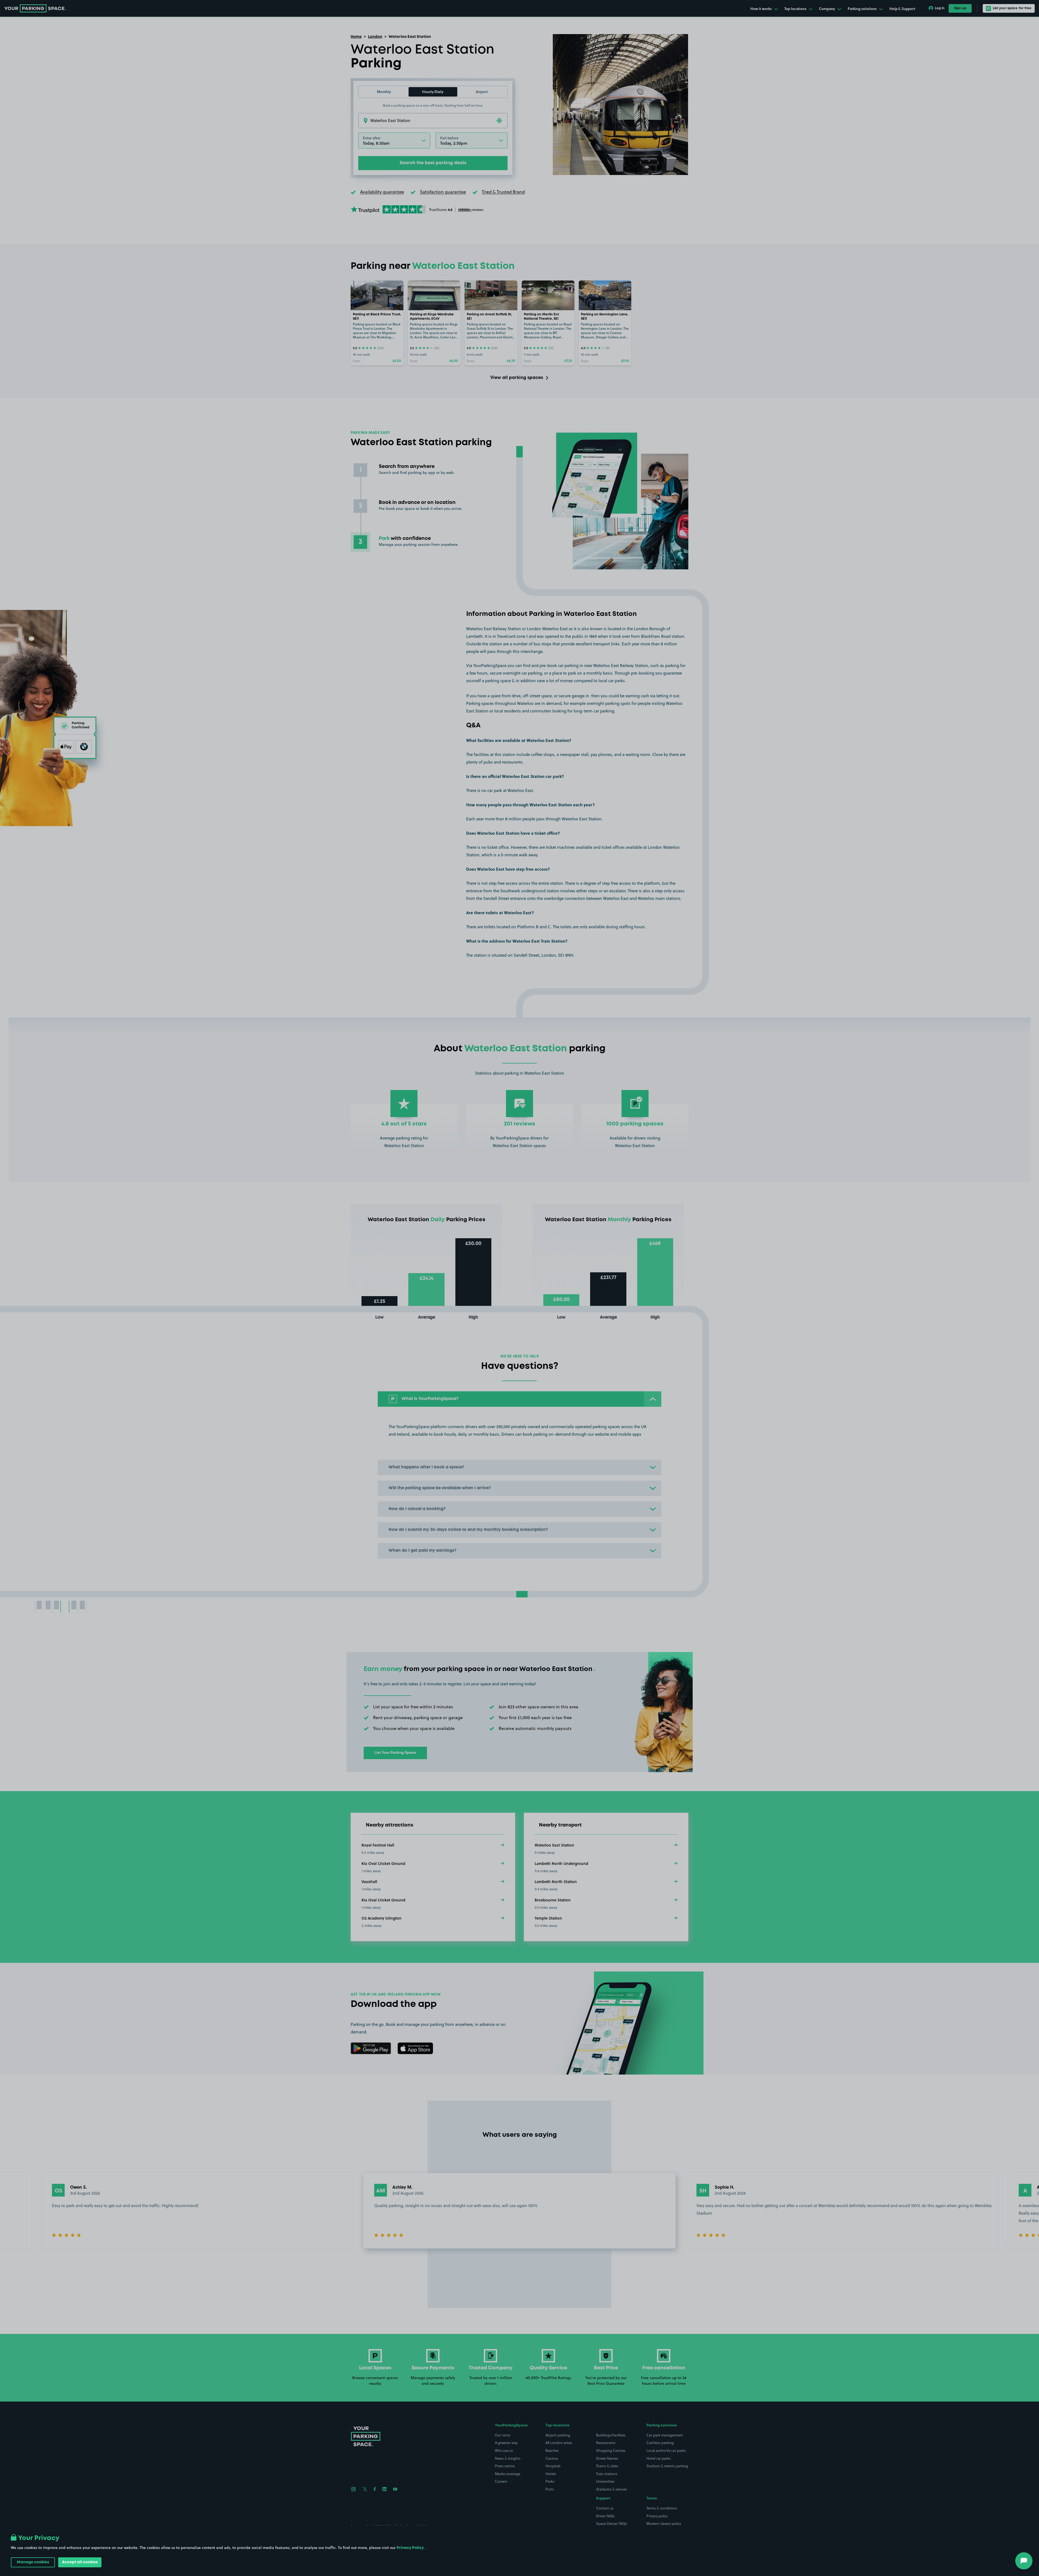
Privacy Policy (410, 2548)
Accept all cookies (80, 2562)
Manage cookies (33, 2562)
